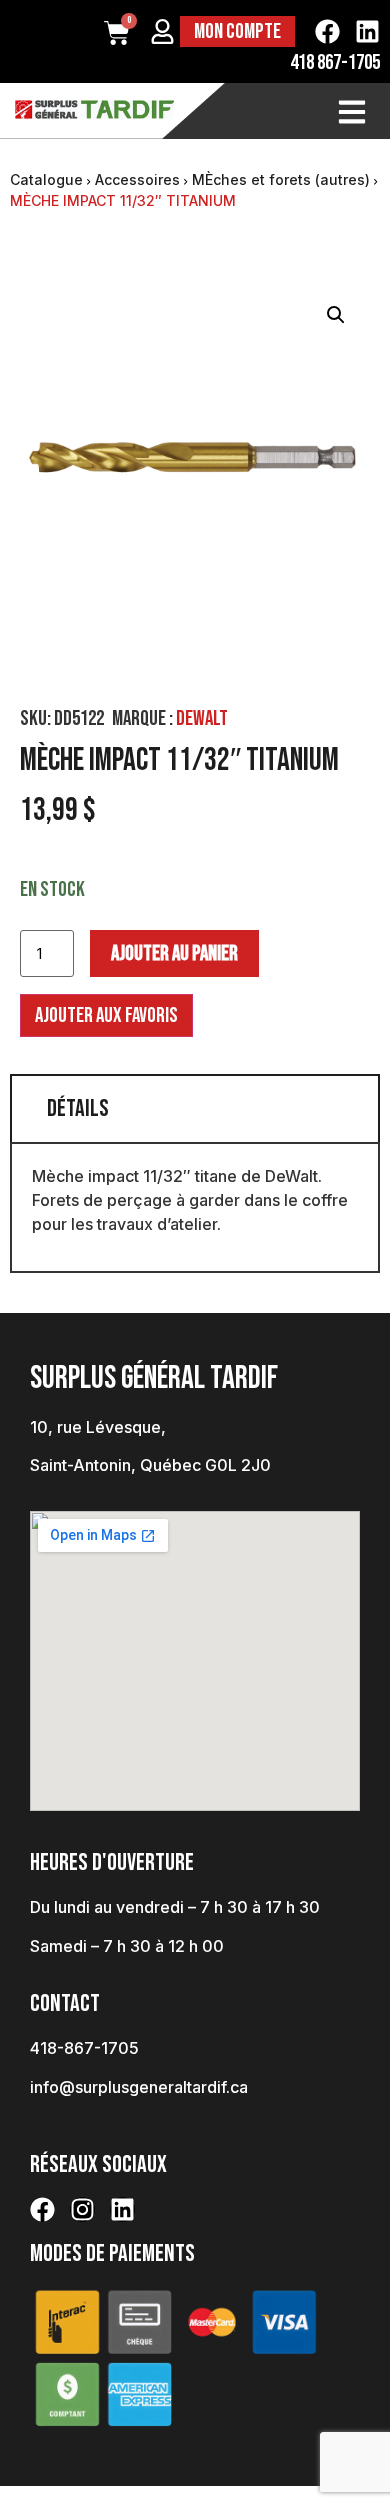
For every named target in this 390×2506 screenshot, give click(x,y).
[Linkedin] (367, 31)
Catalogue (46, 179)
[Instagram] (82, 2209)
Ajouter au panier (174, 953)
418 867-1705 (335, 62)
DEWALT (202, 718)
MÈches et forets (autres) (281, 179)
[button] (336, 315)
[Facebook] (327, 31)
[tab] (195, 1108)
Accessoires (137, 179)
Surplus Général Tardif (154, 1378)
